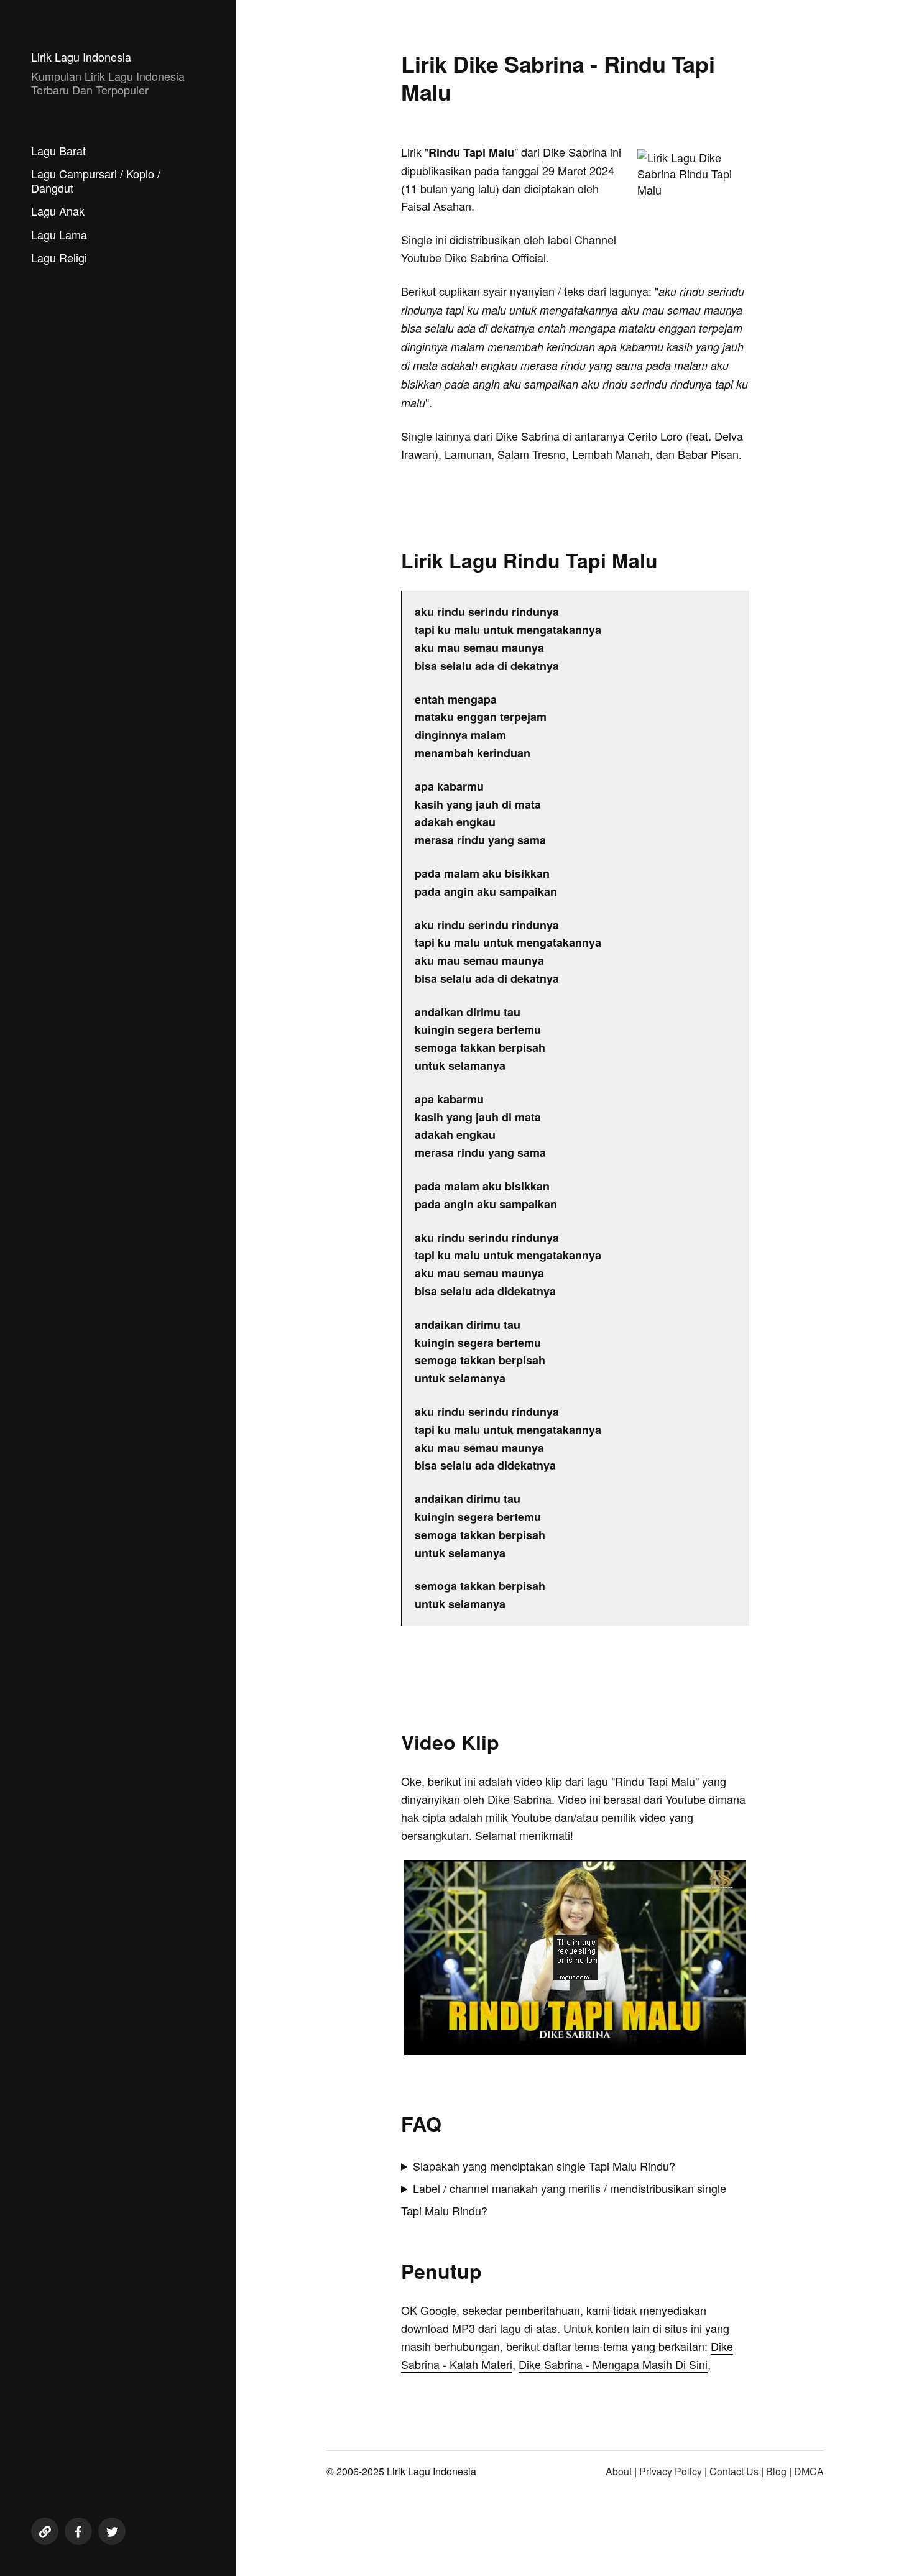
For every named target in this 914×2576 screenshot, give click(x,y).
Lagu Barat (58, 150)
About (619, 2471)
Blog (776, 2471)
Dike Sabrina (575, 152)
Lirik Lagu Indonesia (81, 57)
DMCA (809, 2471)
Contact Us (734, 2471)
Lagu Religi (59, 257)
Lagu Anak (58, 211)
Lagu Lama (59, 234)
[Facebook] (78, 2531)
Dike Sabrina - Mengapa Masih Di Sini (613, 2364)
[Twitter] (112, 2531)
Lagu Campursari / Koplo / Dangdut (96, 181)
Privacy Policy (671, 2471)
